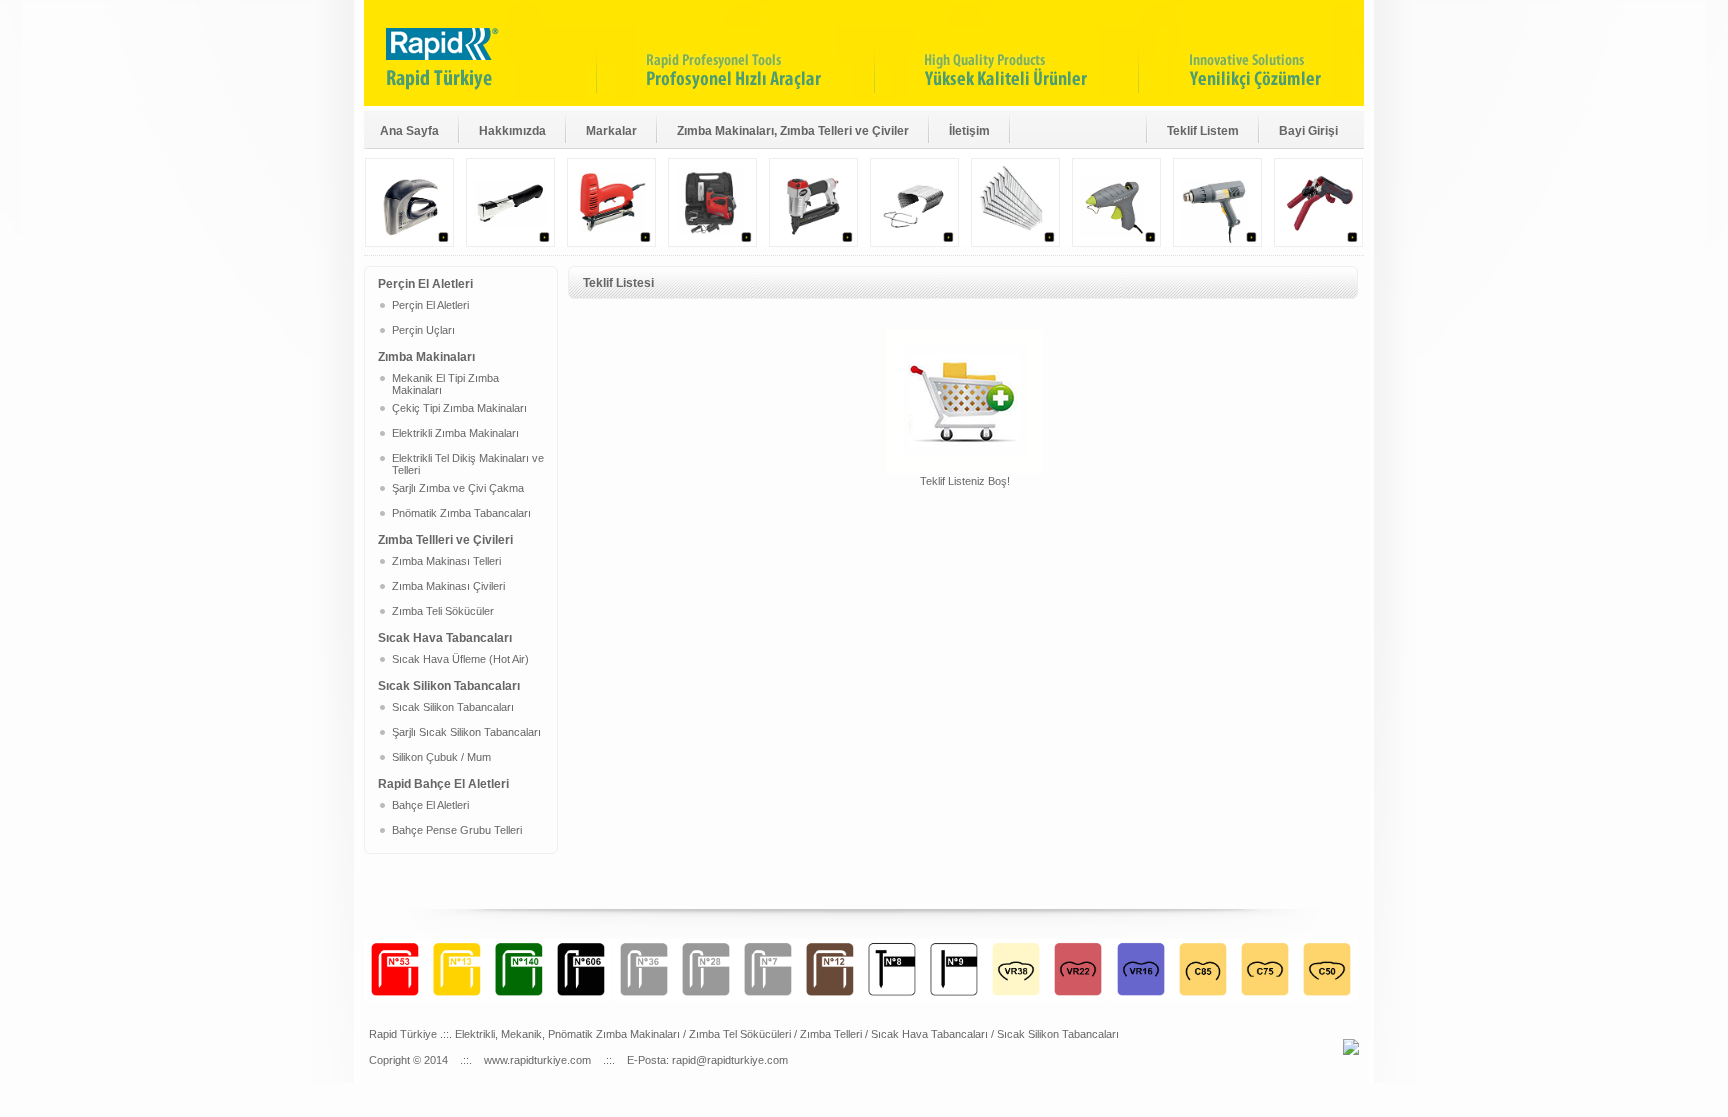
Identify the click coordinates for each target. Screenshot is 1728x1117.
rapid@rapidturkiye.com (730, 1060)
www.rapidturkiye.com (537, 1060)
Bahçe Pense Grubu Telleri (457, 830)
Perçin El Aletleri (430, 305)
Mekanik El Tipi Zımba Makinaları (445, 384)
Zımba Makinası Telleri (446, 561)
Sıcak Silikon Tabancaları (453, 707)
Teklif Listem (1203, 131)
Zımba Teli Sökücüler (443, 611)
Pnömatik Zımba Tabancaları (461, 513)
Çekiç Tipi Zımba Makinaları (459, 408)
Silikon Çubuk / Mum (441, 757)
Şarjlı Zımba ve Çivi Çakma (458, 488)
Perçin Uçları (423, 330)
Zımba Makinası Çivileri (448, 586)
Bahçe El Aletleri (430, 805)
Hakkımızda (512, 131)
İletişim (969, 131)
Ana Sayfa (409, 131)
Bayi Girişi (1308, 131)
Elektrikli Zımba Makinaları (455, 433)
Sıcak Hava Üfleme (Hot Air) (460, 659)
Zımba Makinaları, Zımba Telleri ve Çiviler (793, 131)
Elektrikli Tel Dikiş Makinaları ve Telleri (468, 464)
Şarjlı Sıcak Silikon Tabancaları (466, 732)
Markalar (611, 131)
